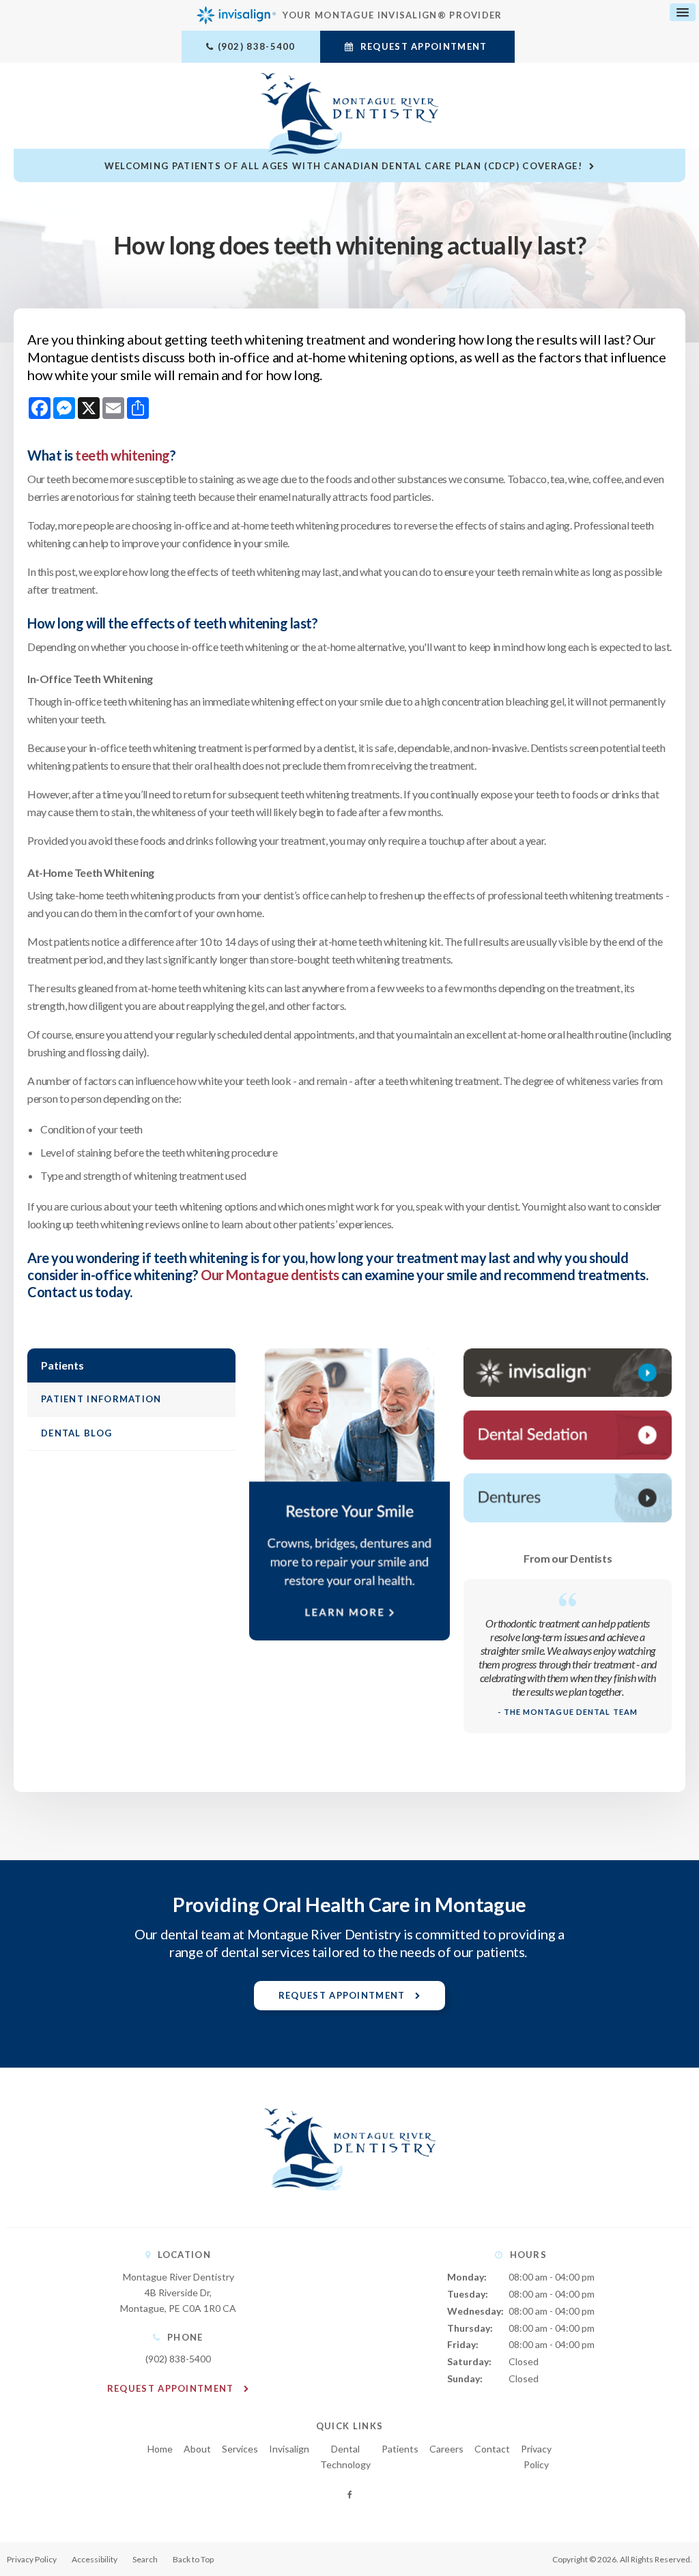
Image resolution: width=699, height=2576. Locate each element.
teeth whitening (123, 455)
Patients (400, 2449)
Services (240, 2449)
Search (145, 2559)
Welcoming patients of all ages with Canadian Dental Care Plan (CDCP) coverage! (343, 166)
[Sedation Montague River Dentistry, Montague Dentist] (568, 1435)
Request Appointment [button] (423, 46)
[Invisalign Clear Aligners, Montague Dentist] (568, 1373)
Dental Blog (76, 1433)
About (197, 2449)
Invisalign (289, 2449)
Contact (492, 2449)
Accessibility (95, 2559)
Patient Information (101, 1399)
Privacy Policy (32, 2559)
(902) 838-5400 (257, 46)
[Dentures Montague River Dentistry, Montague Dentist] (568, 1498)
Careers (446, 2449)
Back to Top (193, 2559)
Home (160, 2449)
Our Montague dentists (270, 1275)
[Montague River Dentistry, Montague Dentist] (350, 2204)
